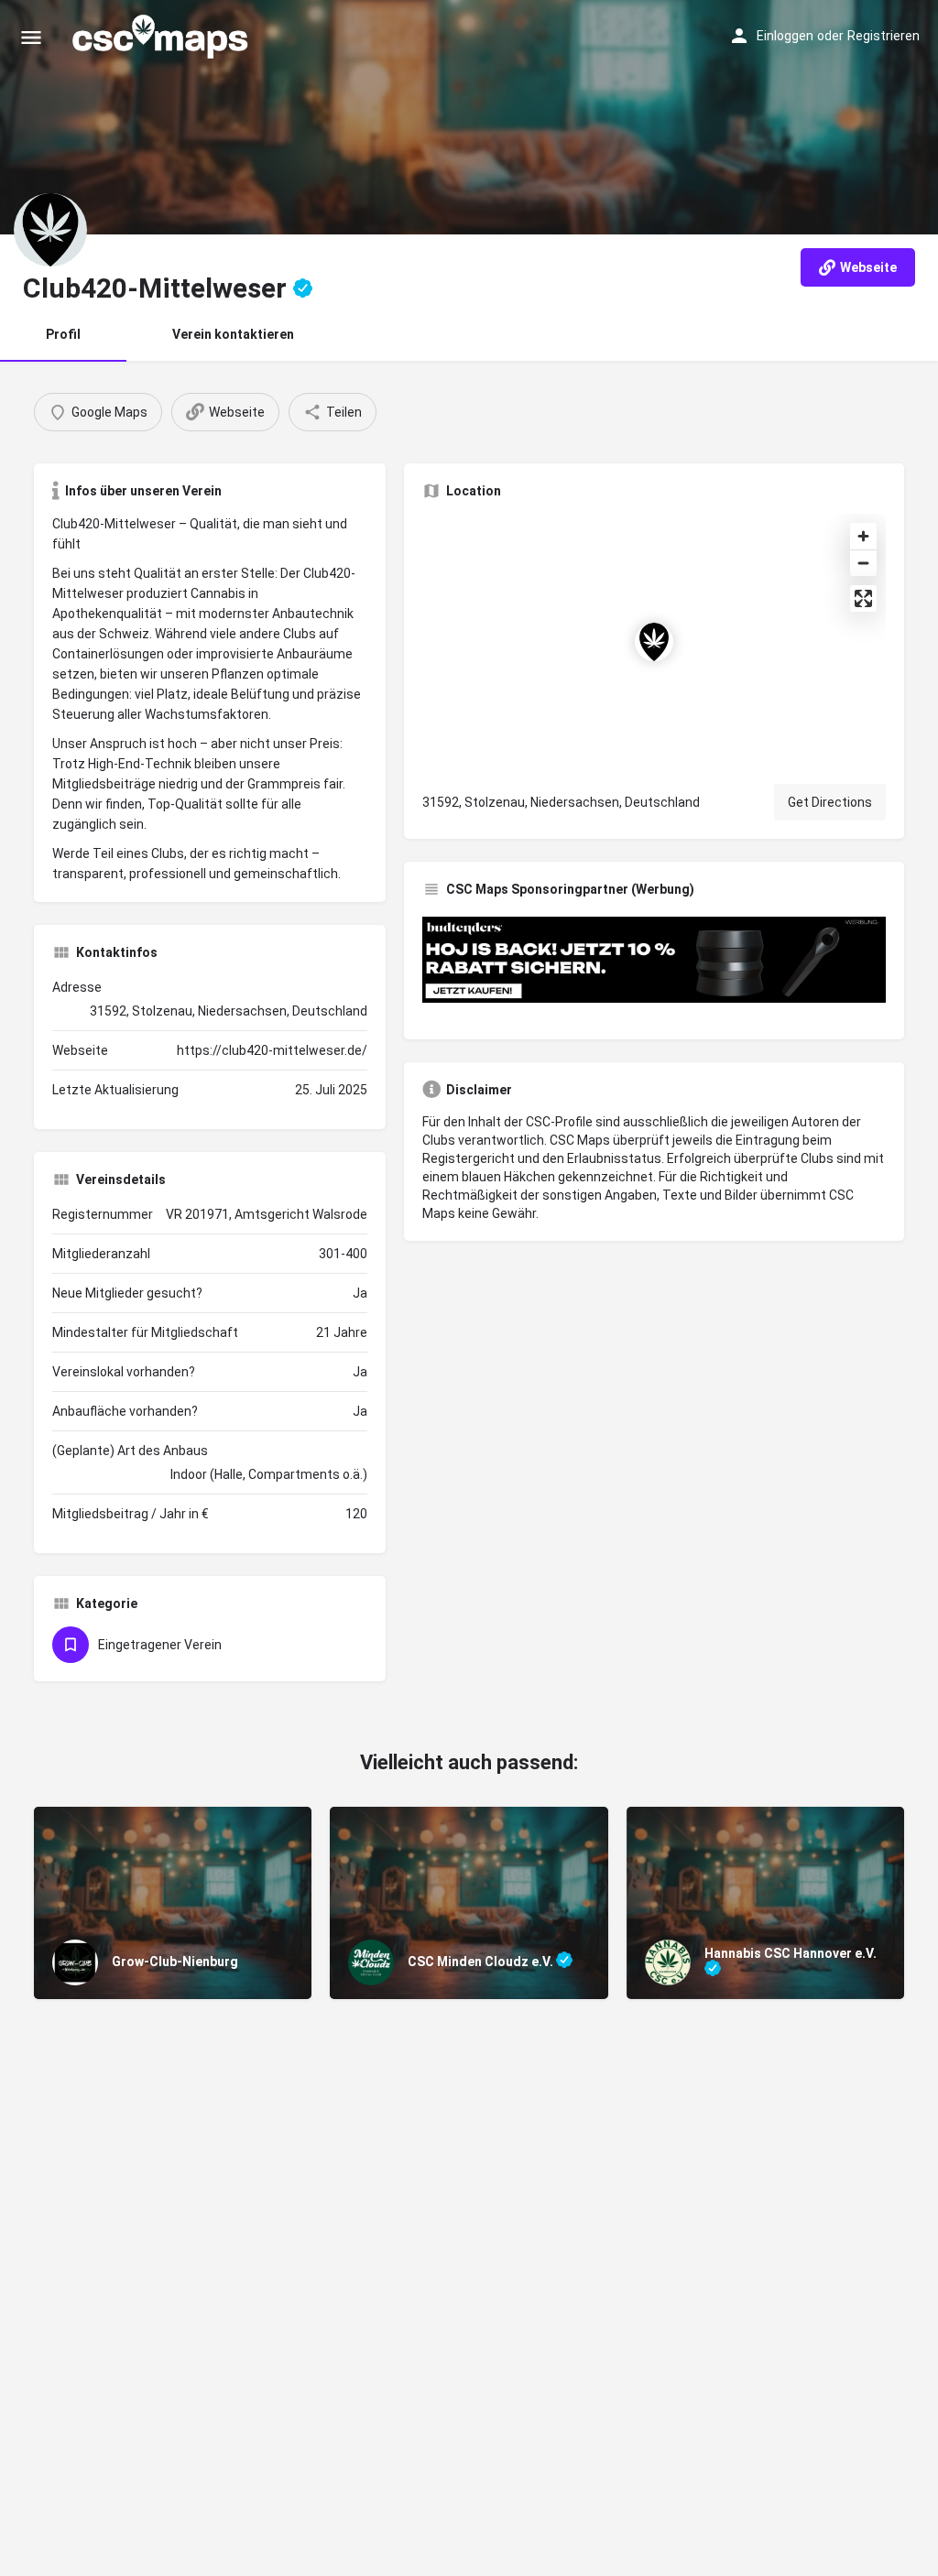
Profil (63, 334)
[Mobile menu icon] (31, 37)
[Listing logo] (50, 230)
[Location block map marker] (654, 642)
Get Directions (830, 802)
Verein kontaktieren (233, 334)
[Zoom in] (863, 536)
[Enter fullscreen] (863, 598)
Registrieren (883, 36)
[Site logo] (162, 37)
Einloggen (785, 36)
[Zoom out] (863, 563)
